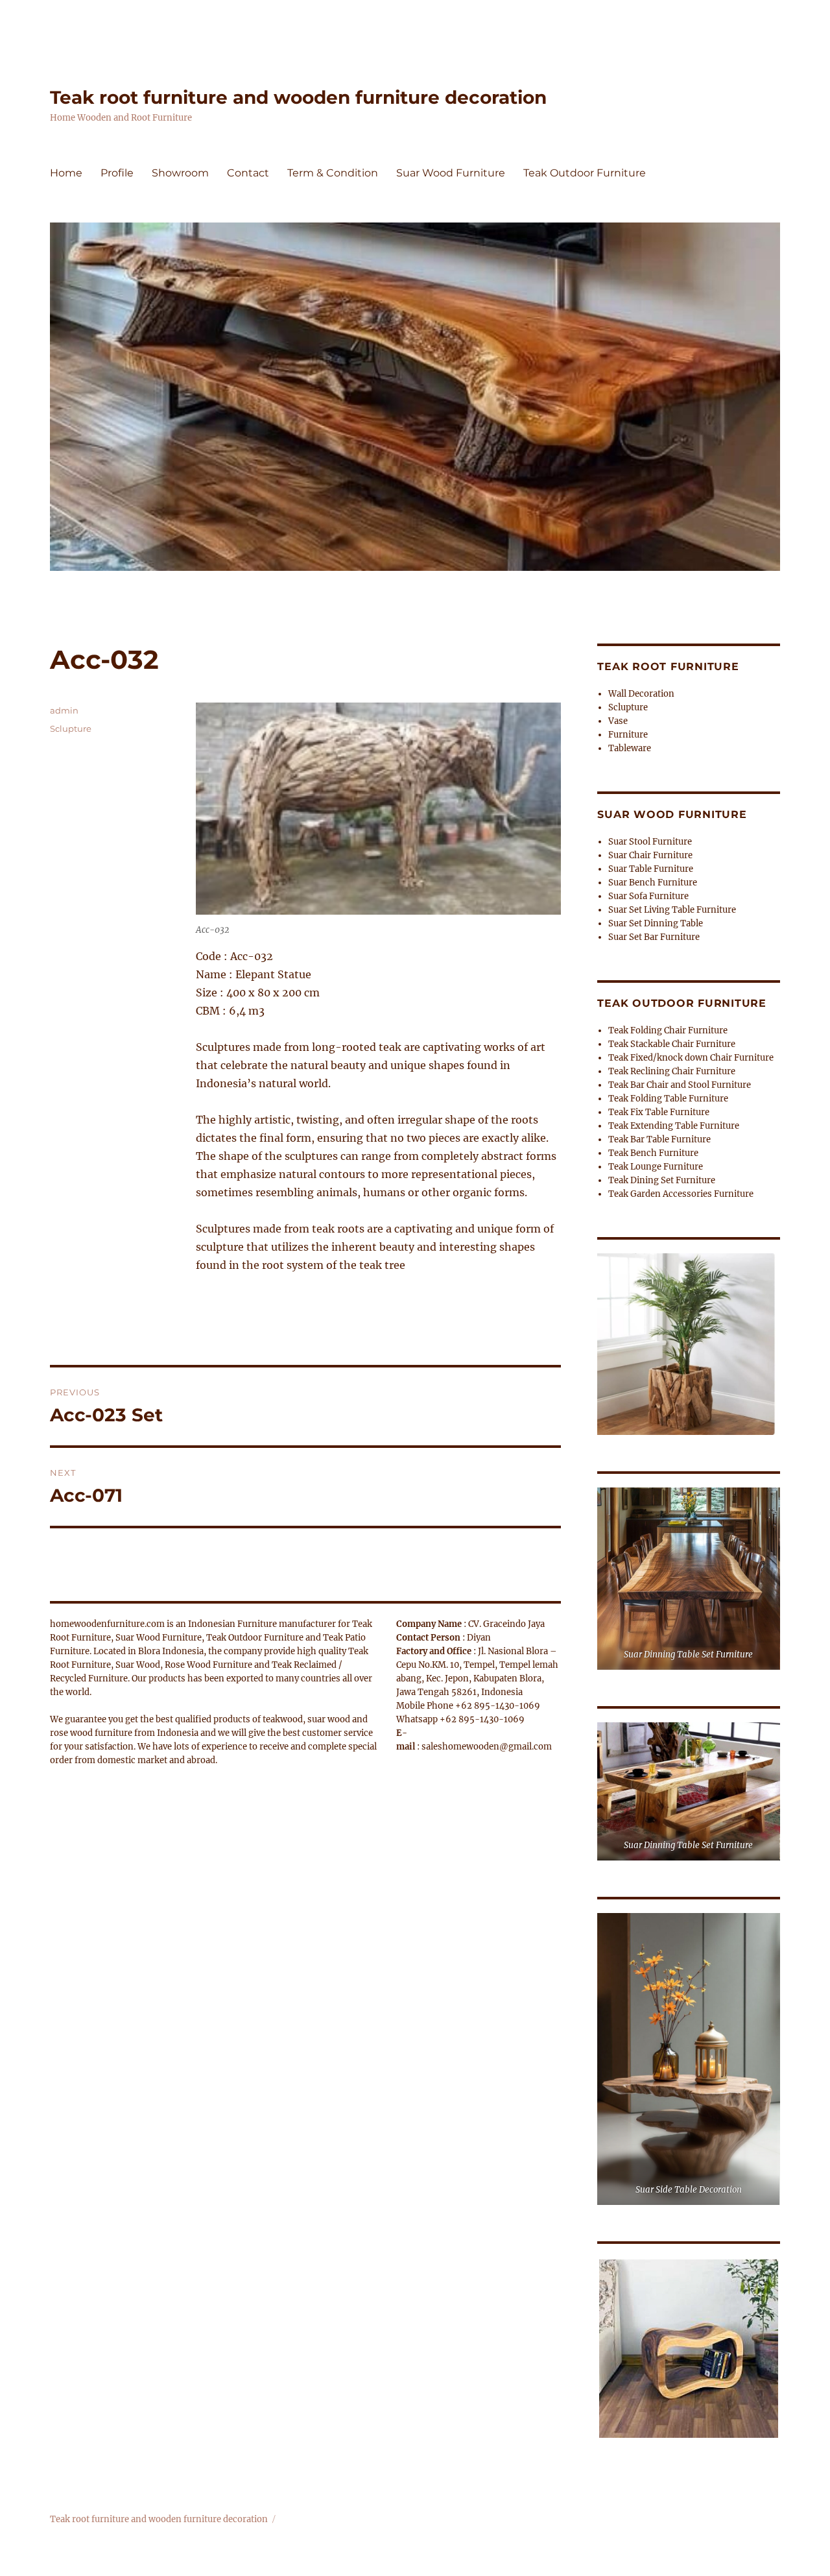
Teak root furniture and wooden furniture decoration (298, 97)
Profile (117, 173)
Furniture (628, 735)
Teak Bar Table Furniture (659, 1139)
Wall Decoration (641, 694)
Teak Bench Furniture (653, 1153)
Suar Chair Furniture (650, 855)
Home (66, 173)
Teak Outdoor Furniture (585, 173)
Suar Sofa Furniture (648, 896)
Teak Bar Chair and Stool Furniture (680, 1085)
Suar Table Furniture (651, 869)
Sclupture (71, 728)
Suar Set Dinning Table (656, 923)
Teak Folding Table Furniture (668, 1099)
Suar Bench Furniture (653, 883)
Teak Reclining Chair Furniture (672, 1071)
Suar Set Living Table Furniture (672, 910)
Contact (248, 173)
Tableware (630, 748)
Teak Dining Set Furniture (662, 1180)
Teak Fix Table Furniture (659, 1112)
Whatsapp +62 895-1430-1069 (460, 1719)
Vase (618, 721)
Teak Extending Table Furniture (674, 1126)
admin (64, 710)
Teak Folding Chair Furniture (668, 1030)
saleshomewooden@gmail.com (487, 1747)
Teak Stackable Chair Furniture (672, 1044)
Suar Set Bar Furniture (654, 937)
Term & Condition (333, 173)
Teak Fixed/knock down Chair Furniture (691, 1058)
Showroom (180, 173)
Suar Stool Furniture (650, 842)
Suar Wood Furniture (451, 173)
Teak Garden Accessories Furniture (681, 1194)
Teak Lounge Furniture (656, 1167)
